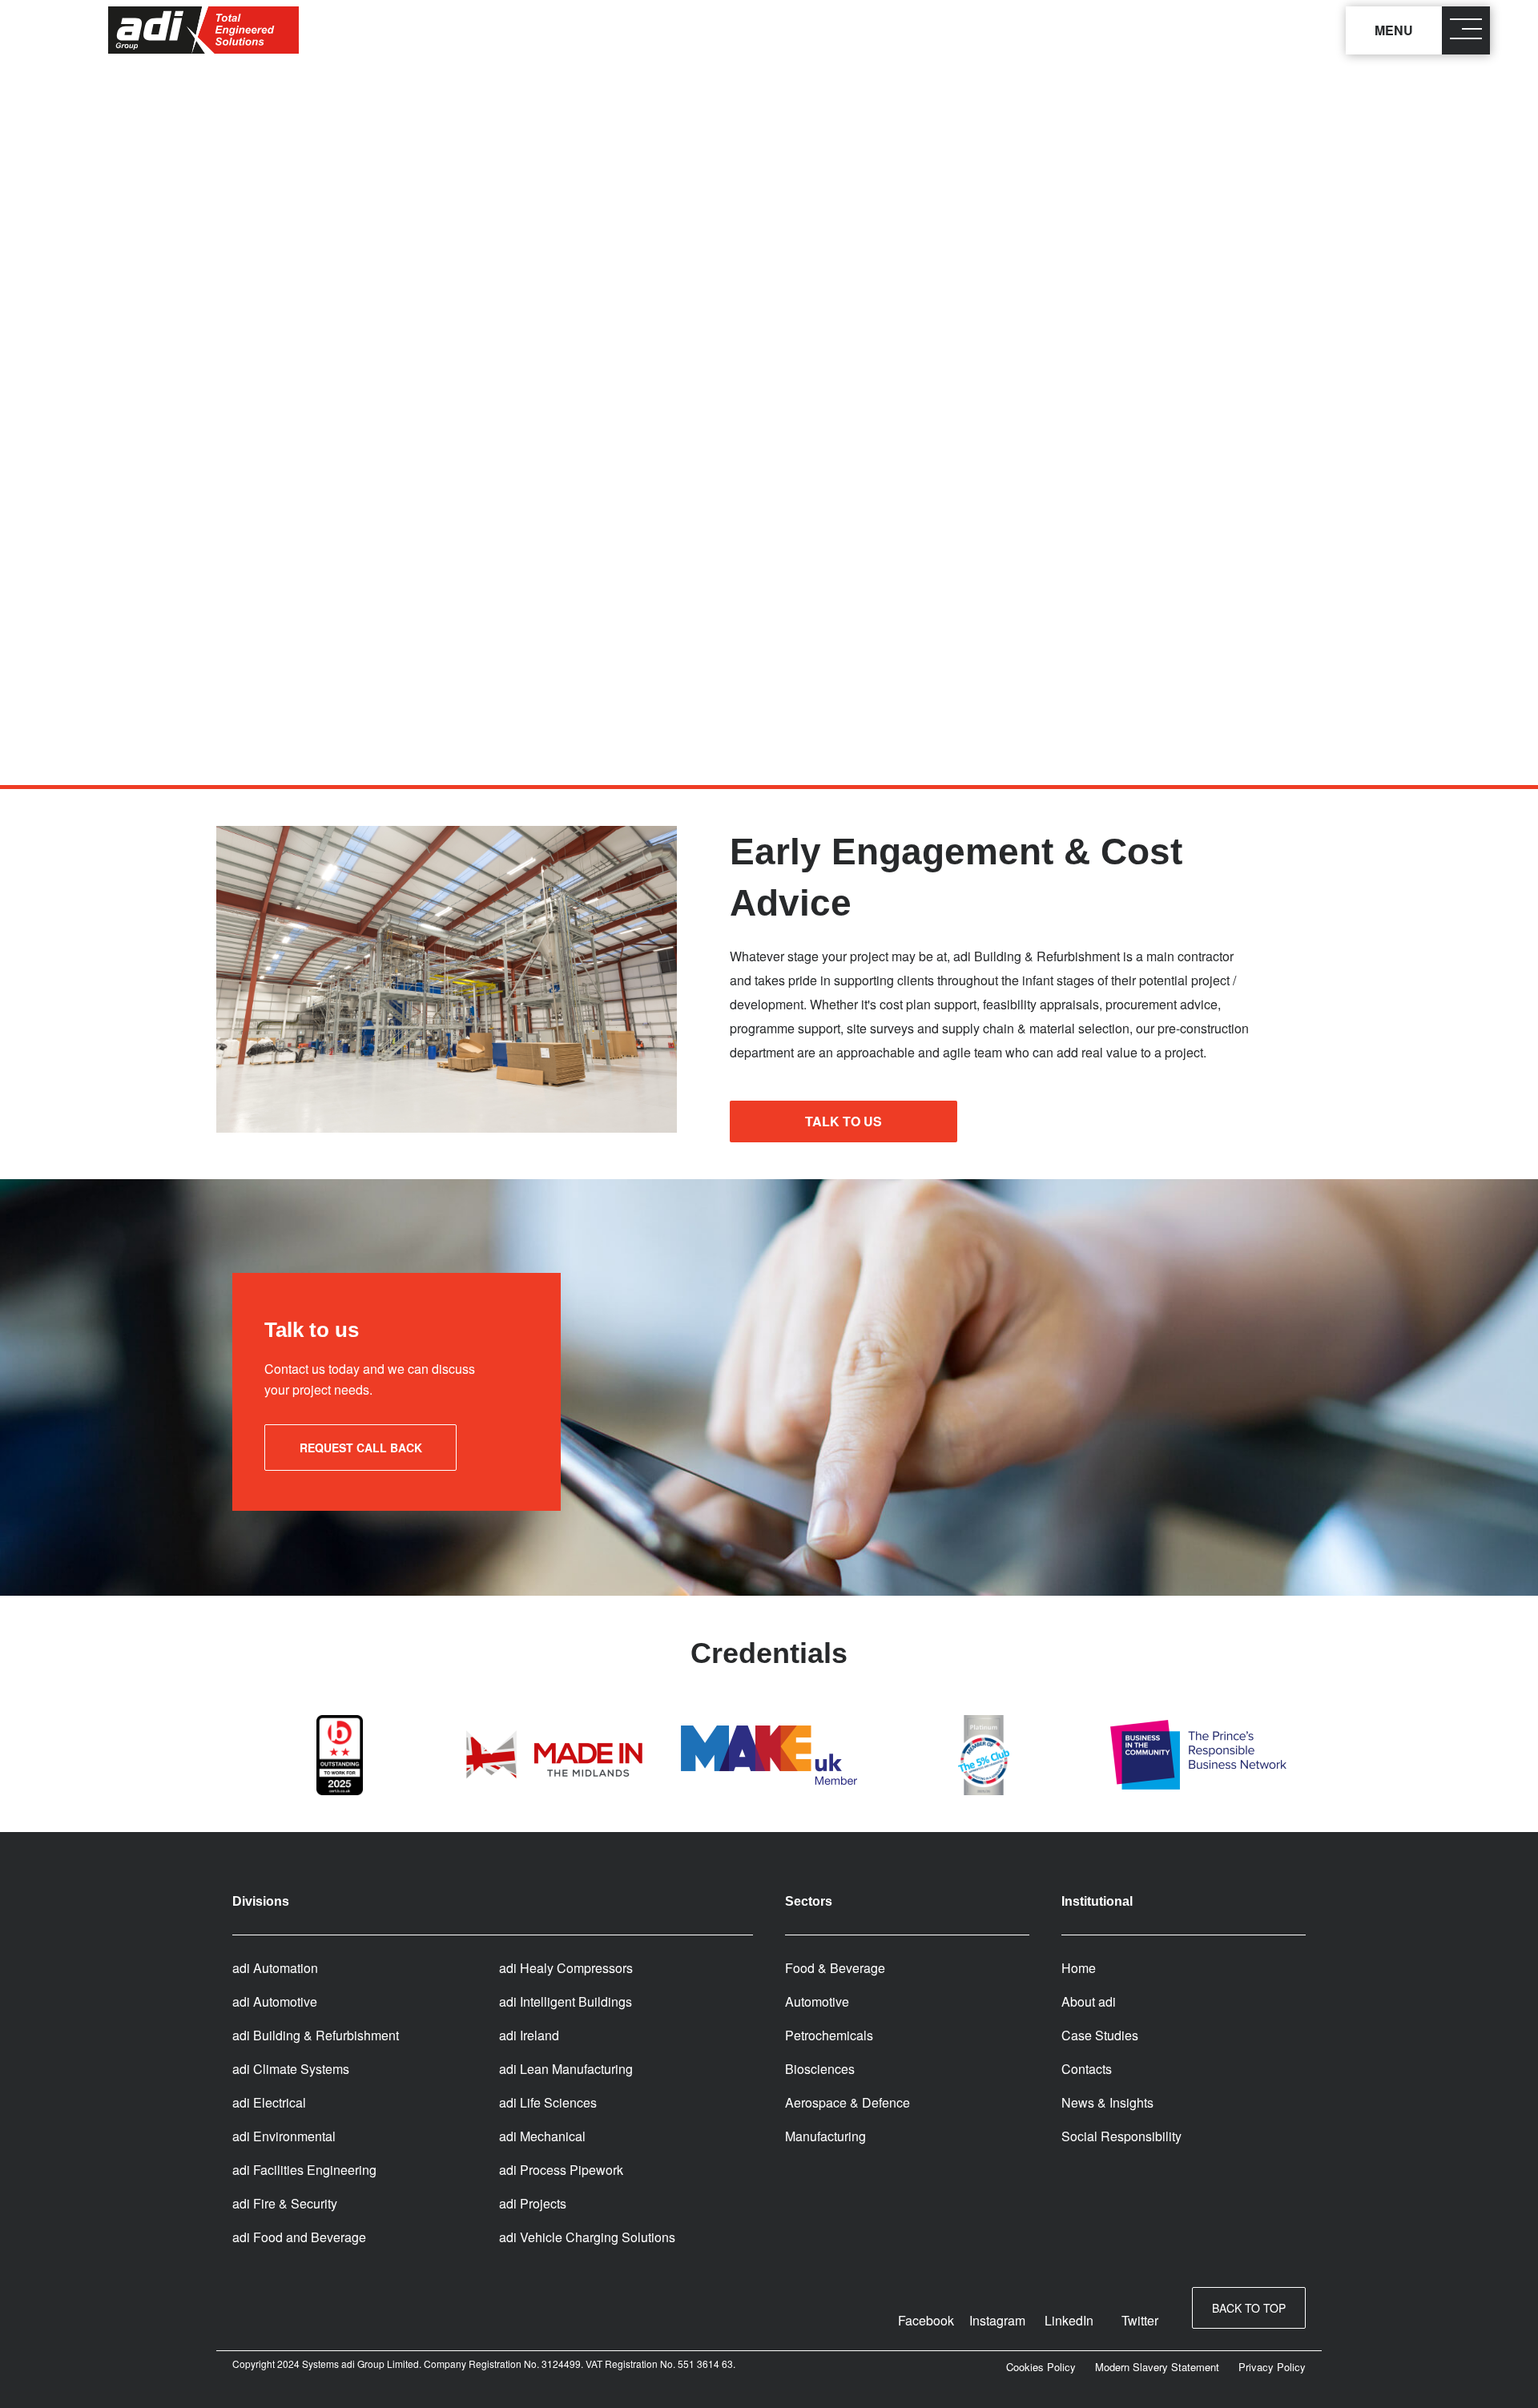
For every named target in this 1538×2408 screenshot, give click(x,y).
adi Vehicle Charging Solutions (587, 2237)
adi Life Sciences (548, 2102)
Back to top (1249, 2308)
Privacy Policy (1272, 2367)
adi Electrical (269, 2102)
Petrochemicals (829, 2035)
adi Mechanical (542, 2136)
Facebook (926, 2320)
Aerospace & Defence (848, 2102)
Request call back (361, 1448)
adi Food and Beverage (299, 2237)
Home (1079, 1968)
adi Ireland (529, 2035)
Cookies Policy (1041, 2367)
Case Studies (1100, 2035)
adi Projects (533, 2203)
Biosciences (820, 2069)
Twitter (1140, 2320)
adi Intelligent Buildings (566, 2001)
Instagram (997, 2320)
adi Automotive (275, 2001)
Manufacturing (825, 2136)
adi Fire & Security (285, 2203)
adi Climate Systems (291, 2069)
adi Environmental (284, 2136)
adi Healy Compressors (566, 1968)
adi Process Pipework (561, 2170)
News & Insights (1107, 2102)
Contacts (1087, 2069)
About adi (1089, 2001)
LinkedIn (1069, 2320)
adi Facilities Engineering (304, 2170)
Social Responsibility (1121, 2136)
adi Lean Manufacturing (566, 2069)
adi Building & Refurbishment (316, 2035)
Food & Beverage (835, 1968)
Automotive (817, 2001)
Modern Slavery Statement (1157, 2367)
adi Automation (275, 1968)
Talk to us (843, 1121)
